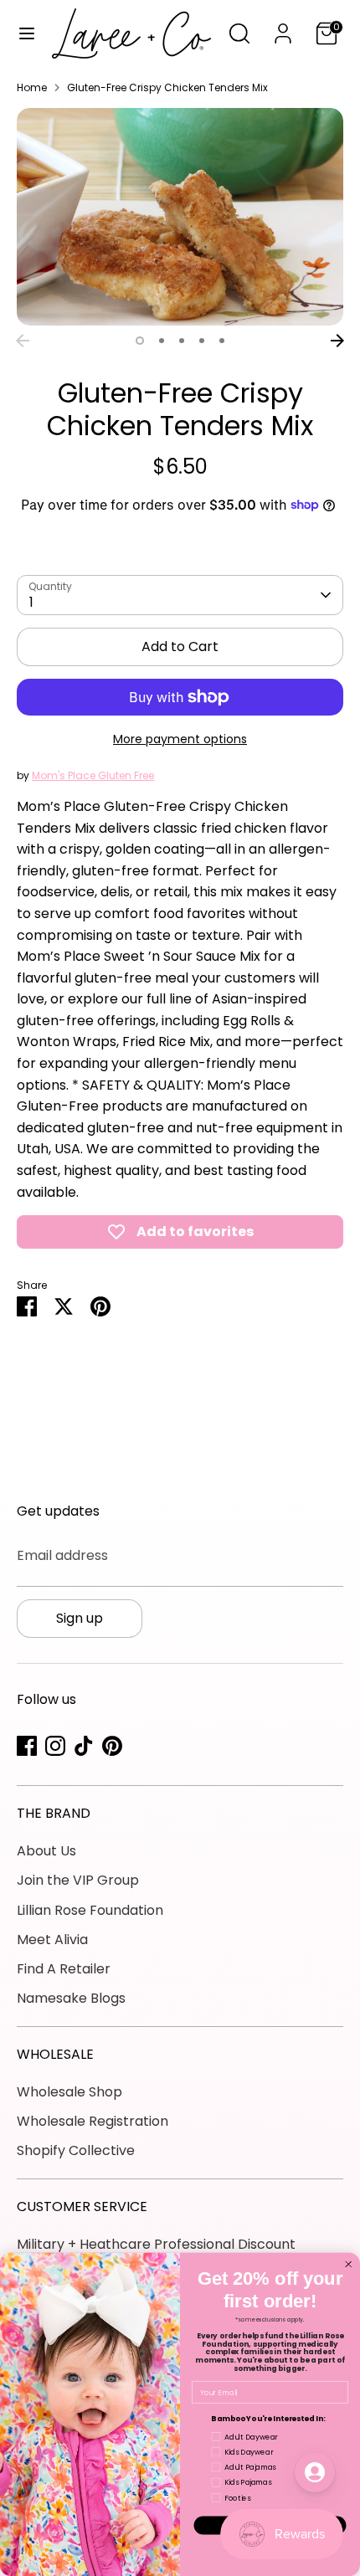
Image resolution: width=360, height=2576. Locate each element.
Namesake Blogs (71, 1998)
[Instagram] (55, 1746)
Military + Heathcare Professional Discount (156, 2244)
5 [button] (222, 341)
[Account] (283, 27)
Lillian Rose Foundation (90, 1910)
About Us (46, 1851)
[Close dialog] (349, 2264)
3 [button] (182, 341)
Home (32, 87)
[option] (180, 217)
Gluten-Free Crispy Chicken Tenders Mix (167, 87)
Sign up (80, 1618)
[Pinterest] (112, 1746)
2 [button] (162, 341)
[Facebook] (27, 1746)
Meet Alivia (52, 1940)
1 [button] (140, 341)
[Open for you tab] (315, 2472)
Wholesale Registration (93, 2121)
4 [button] (202, 341)
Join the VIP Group (78, 1880)
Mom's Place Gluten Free (93, 775)
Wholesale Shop (69, 2092)
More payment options (180, 739)
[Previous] (23, 341)
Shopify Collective (76, 2150)
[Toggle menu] (27, 33)
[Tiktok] (84, 1746)
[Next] (337, 341)
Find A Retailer (64, 1969)
